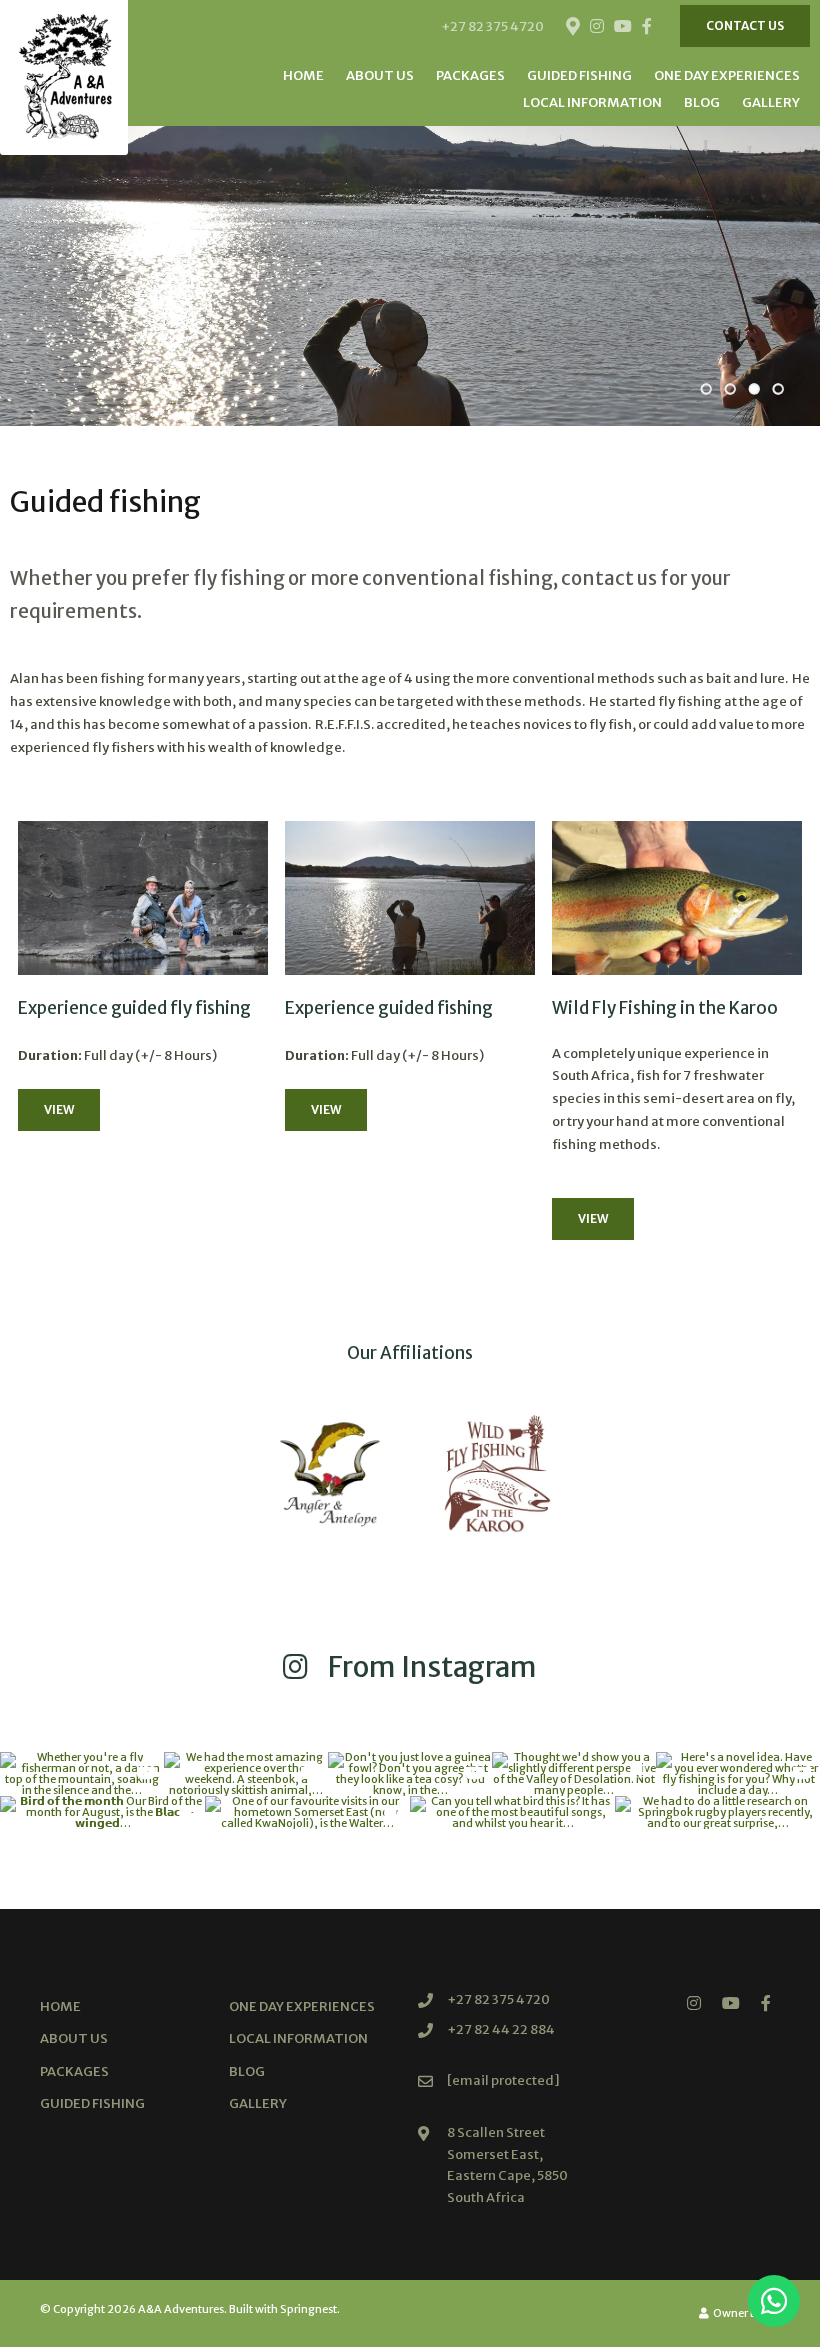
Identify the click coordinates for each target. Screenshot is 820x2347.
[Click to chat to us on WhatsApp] (774, 2301)
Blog (702, 102)
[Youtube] (622, 26)
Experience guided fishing (389, 1008)
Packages (470, 75)
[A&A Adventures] (64, 76)
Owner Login (745, 2313)
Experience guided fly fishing (134, 1008)
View (59, 1109)
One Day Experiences (727, 75)
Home (303, 75)
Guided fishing (579, 75)
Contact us (745, 25)
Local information (592, 102)
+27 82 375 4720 (492, 26)
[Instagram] (597, 26)
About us (380, 75)
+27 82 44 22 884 (501, 2029)
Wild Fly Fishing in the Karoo (665, 1008)
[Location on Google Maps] (572, 25)
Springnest (308, 2309)
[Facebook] (647, 26)
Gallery (771, 102)
